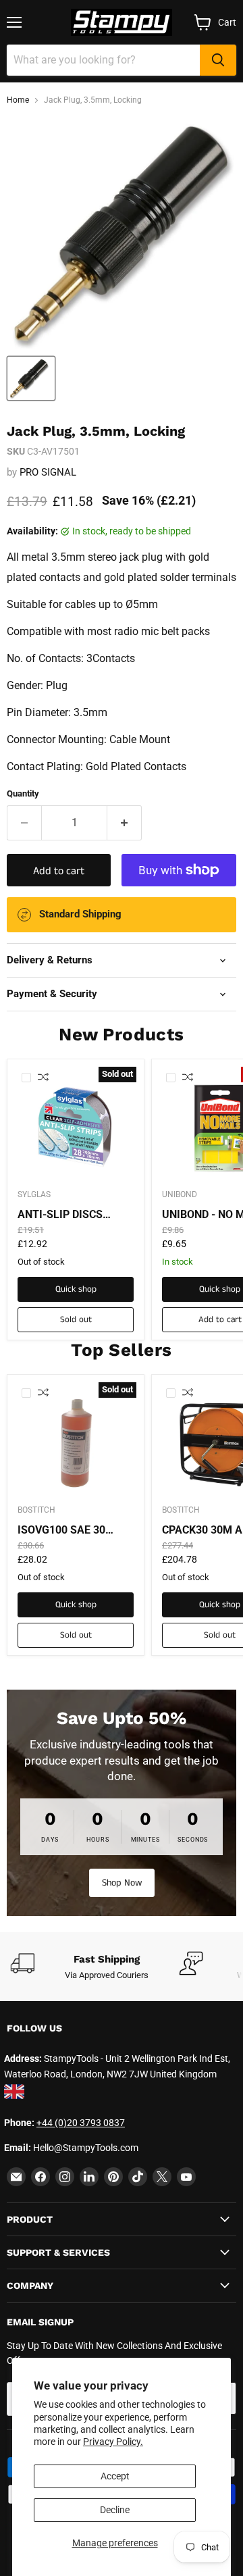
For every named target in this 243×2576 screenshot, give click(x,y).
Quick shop (76, 1289)
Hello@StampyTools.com (86, 2148)
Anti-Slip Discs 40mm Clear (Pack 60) (68, 1215)
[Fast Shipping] (94, 1967)
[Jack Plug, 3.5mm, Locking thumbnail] (31, 378)
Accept (115, 2476)
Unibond (180, 1194)
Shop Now (122, 1883)
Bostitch (36, 1510)
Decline (115, 2510)
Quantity (23, 793)
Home (18, 100)
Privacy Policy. (113, 2442)
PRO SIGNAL (48, 472)
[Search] (218, 60)
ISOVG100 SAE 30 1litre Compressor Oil (72, 1530)
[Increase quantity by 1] (125, 823)
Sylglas (34, 1194)
